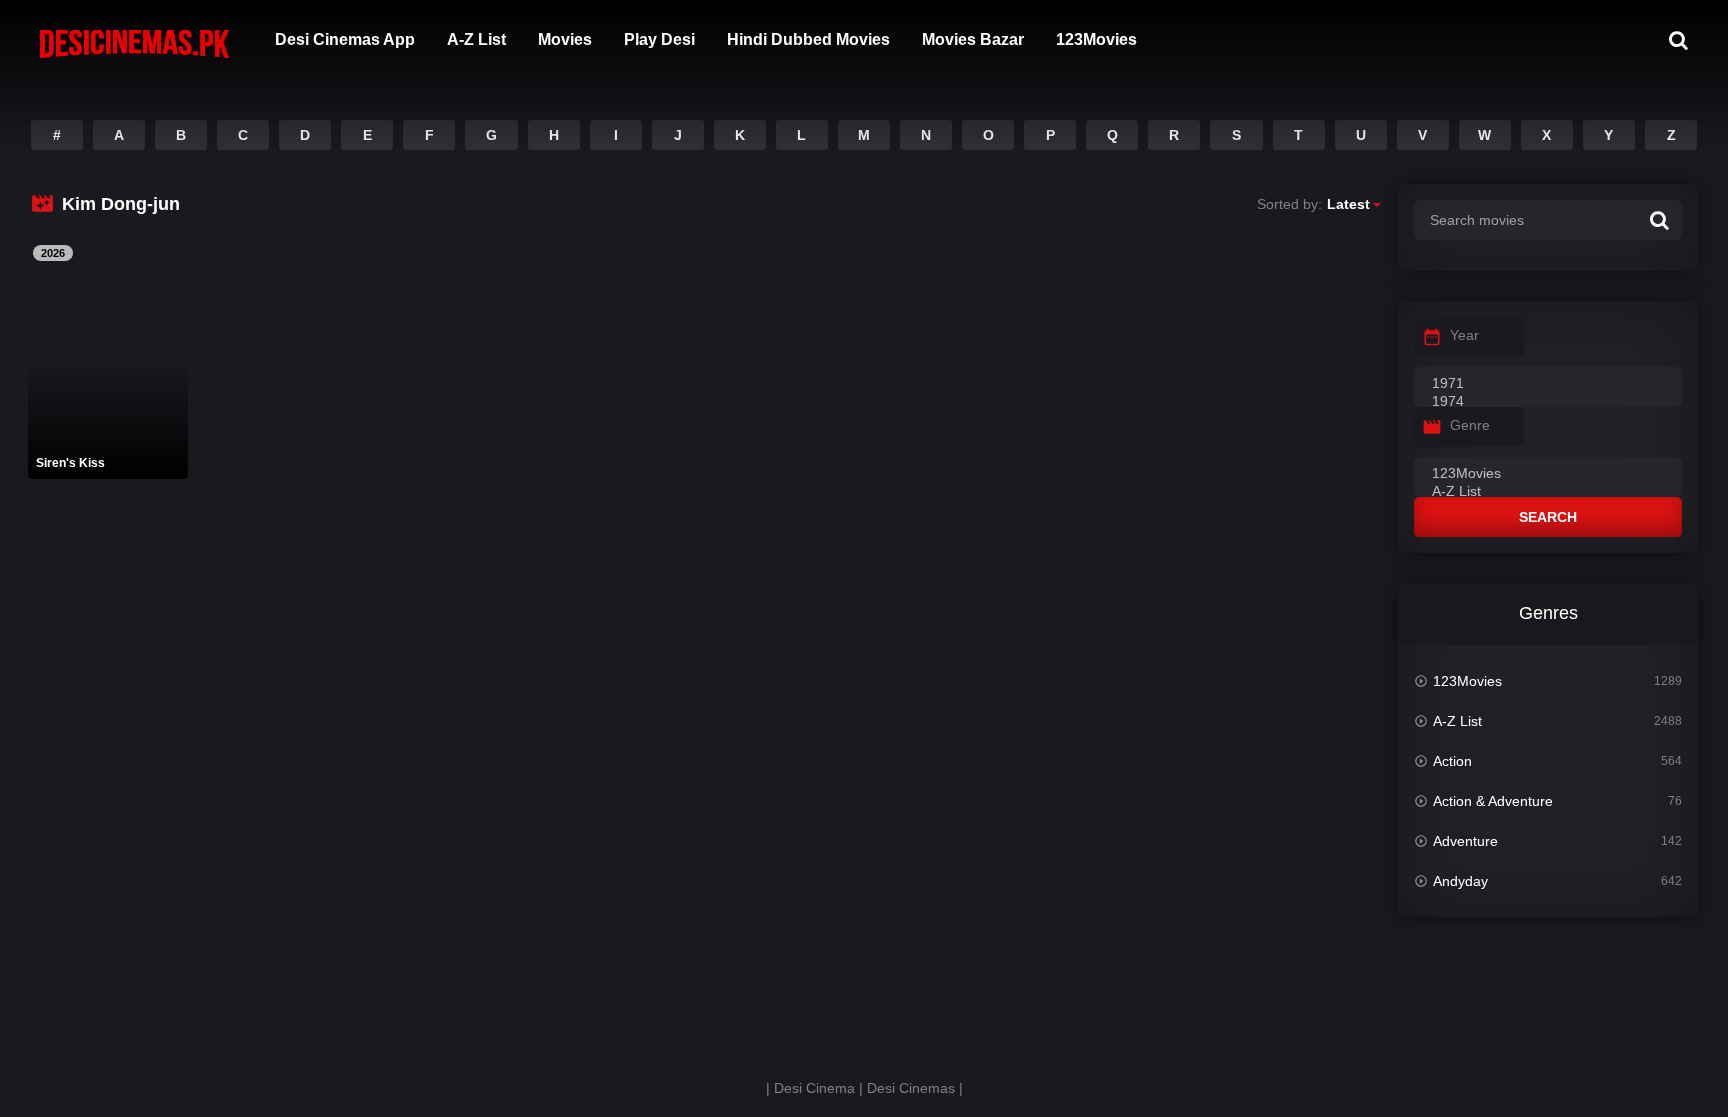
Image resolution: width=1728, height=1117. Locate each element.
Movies (565, 39)
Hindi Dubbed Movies (808, 39)
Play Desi (659, 39)
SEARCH (1548, 517)
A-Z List (476, 39)
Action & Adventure (1493, 801)
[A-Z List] (1548, 492)
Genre (1470, 425)
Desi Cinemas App (345, 39)
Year (1464, 335)
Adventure (1465, 841)
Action (1452, 761)
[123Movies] (1548, 474)
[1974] (1548, 402)
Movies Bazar (973, 39)
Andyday (1460, 881)
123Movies (1096, 39)
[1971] (1548, 384)
